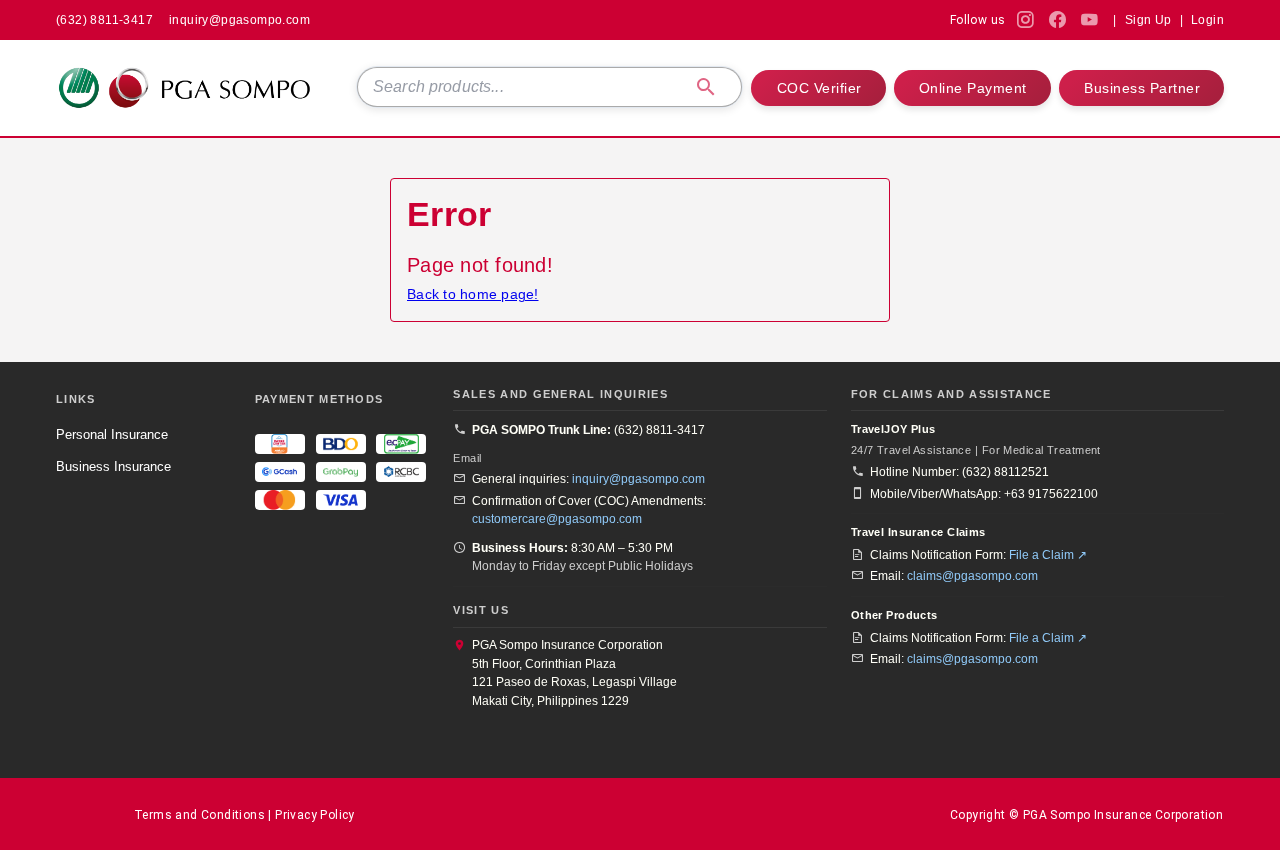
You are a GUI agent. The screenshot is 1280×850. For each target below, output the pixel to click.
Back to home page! (473, 294)
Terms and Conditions (199, 815)
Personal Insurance (112, 434)
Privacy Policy (315, 815)
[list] (143, 450)
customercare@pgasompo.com (557, 519)
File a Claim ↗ (1048, 555)
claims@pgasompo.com (972, 576)
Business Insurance (113, 466)
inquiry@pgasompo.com (638, 479)
